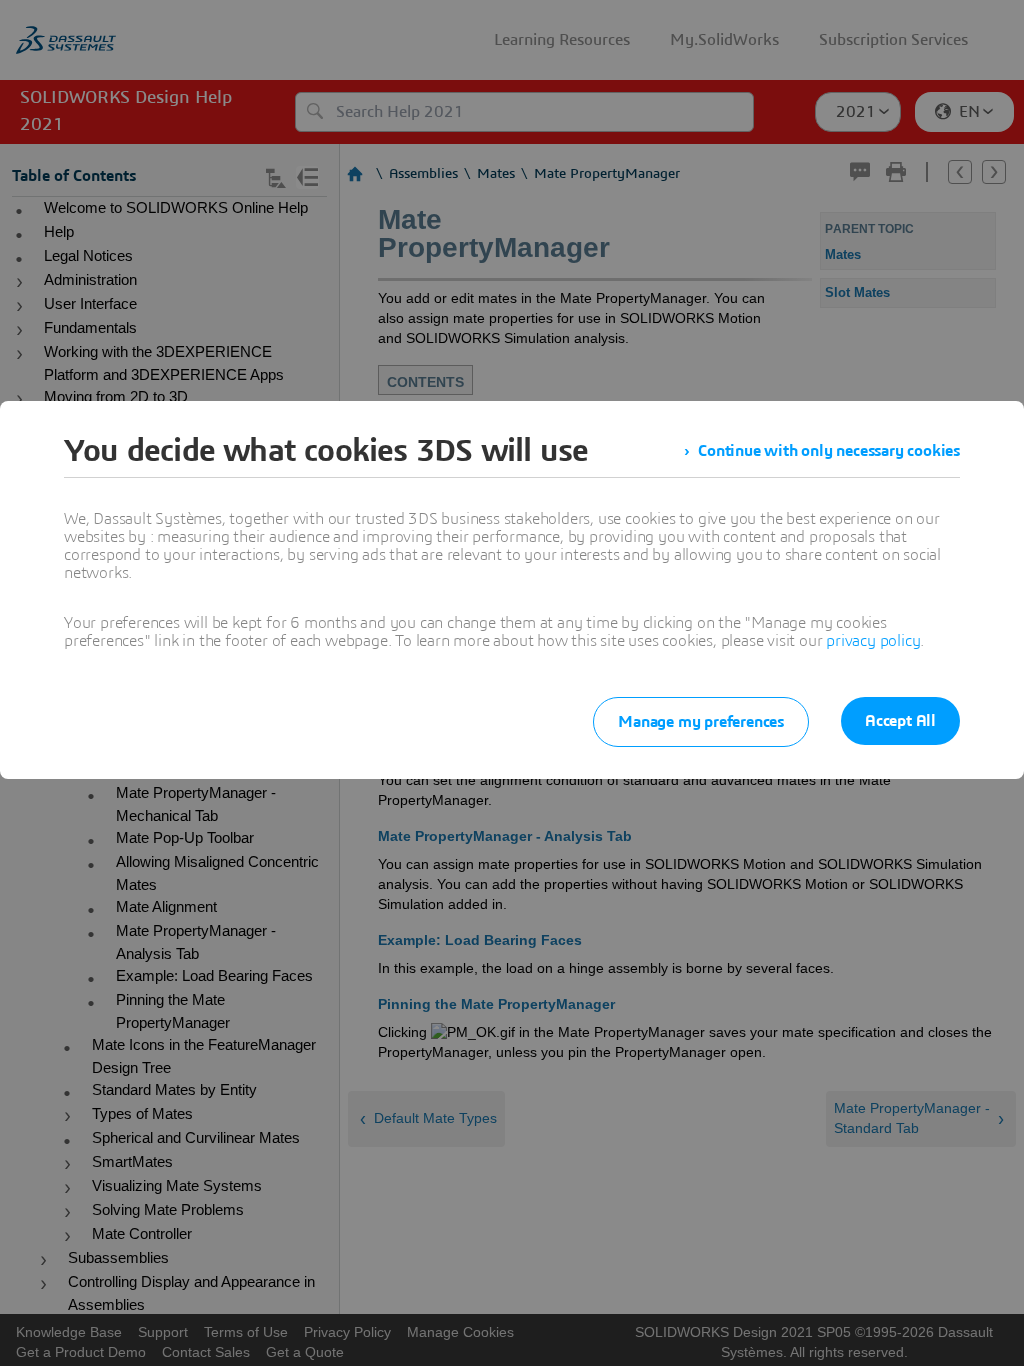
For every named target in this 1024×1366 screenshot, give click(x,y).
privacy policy (873, 641)
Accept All (900, 721)
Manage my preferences (701, 722)
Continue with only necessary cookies (829, 451)
